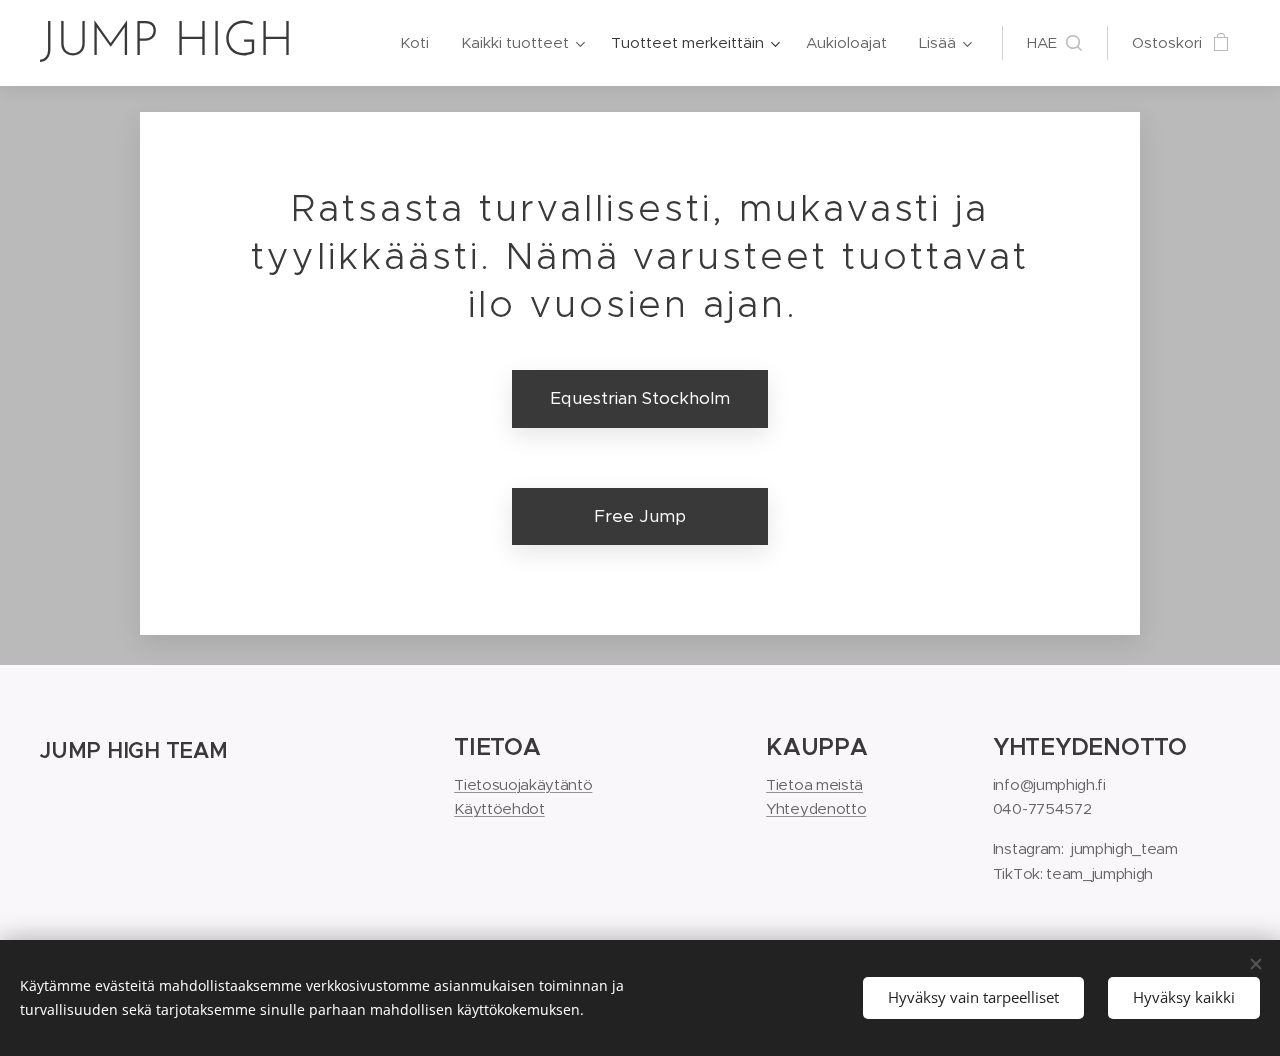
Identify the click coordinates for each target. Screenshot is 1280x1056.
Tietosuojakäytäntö (523, 784)
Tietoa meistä (814, 784)
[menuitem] (420, 43)
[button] (1054, 43)
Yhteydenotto (816, 808)
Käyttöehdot (499, 808)
